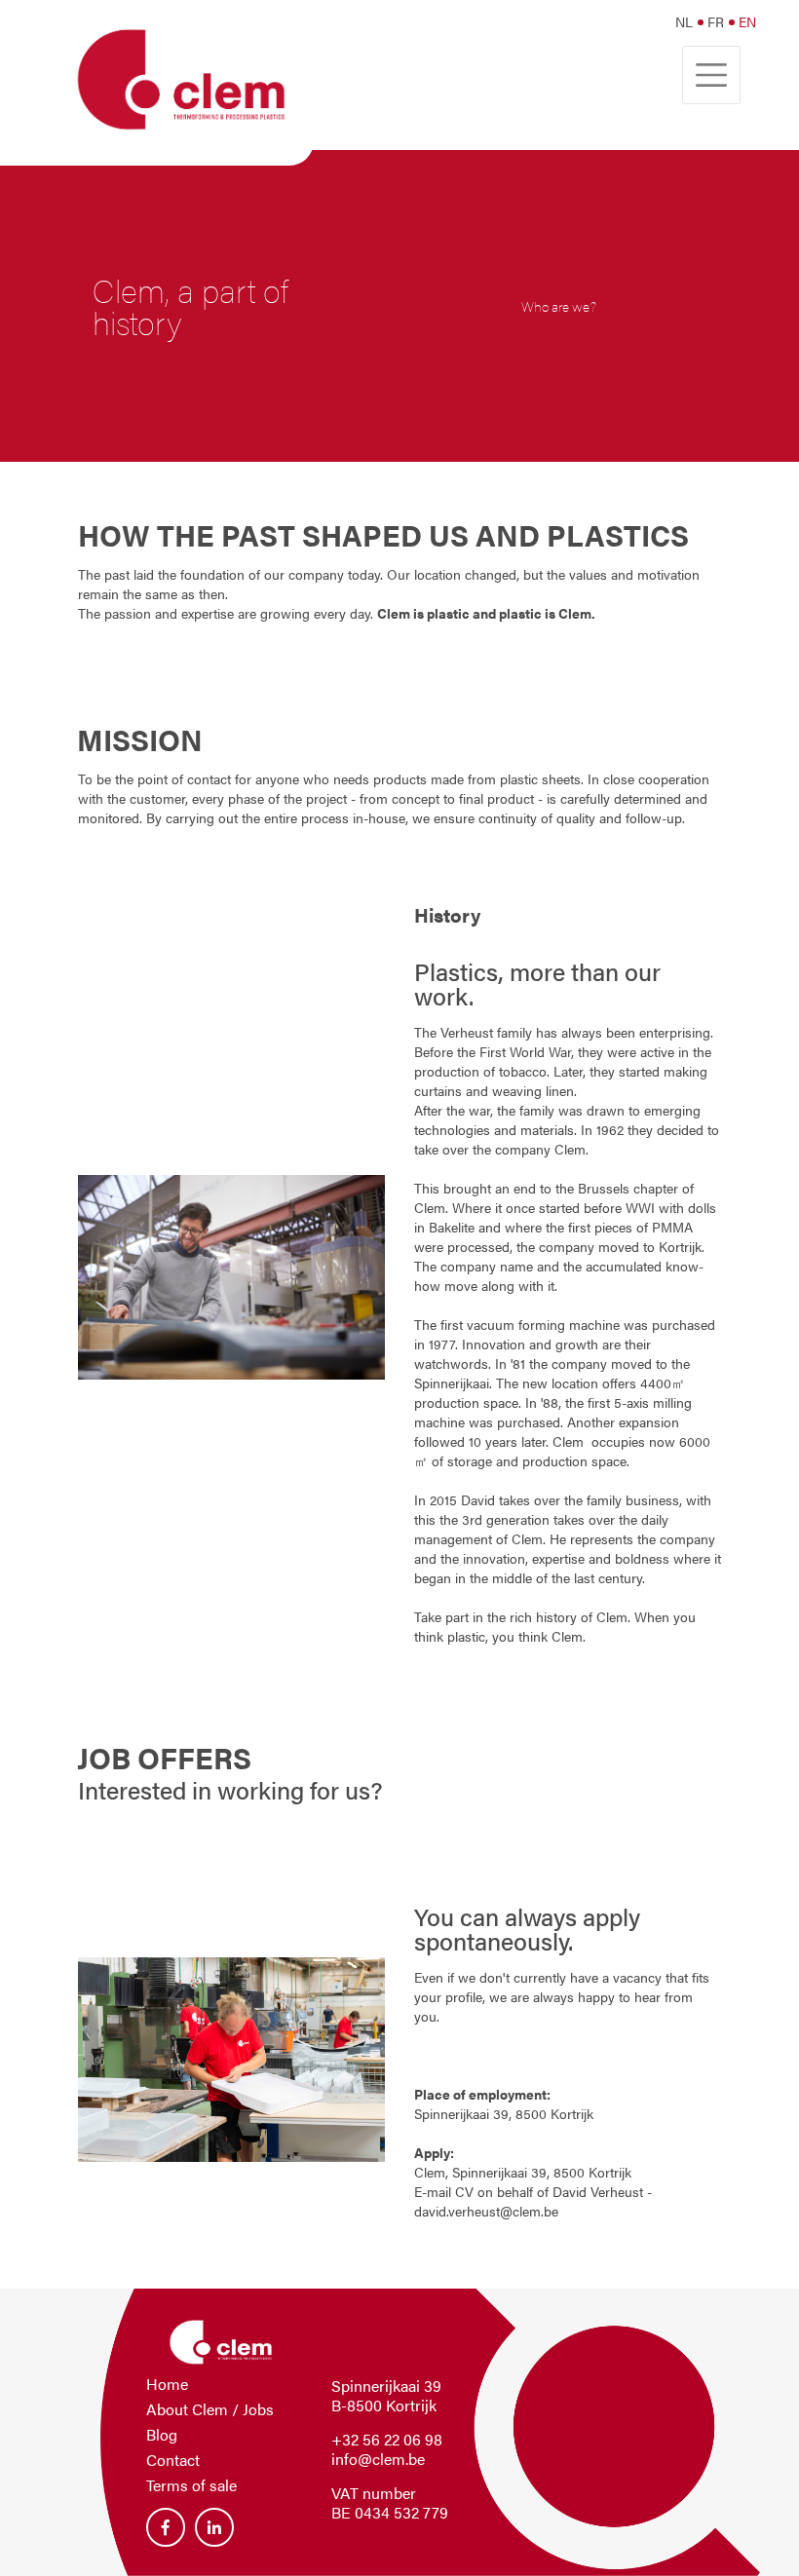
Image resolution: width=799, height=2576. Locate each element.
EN (747, 21)
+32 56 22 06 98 (387, 2439)
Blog (162, 2434)
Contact (173, 2460)
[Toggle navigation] (711, 75)
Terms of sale (191, 2485)
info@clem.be (378, 2459)
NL (684, 21)
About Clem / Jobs (210, 2409)
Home (167, 2384)
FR (716, 21)
